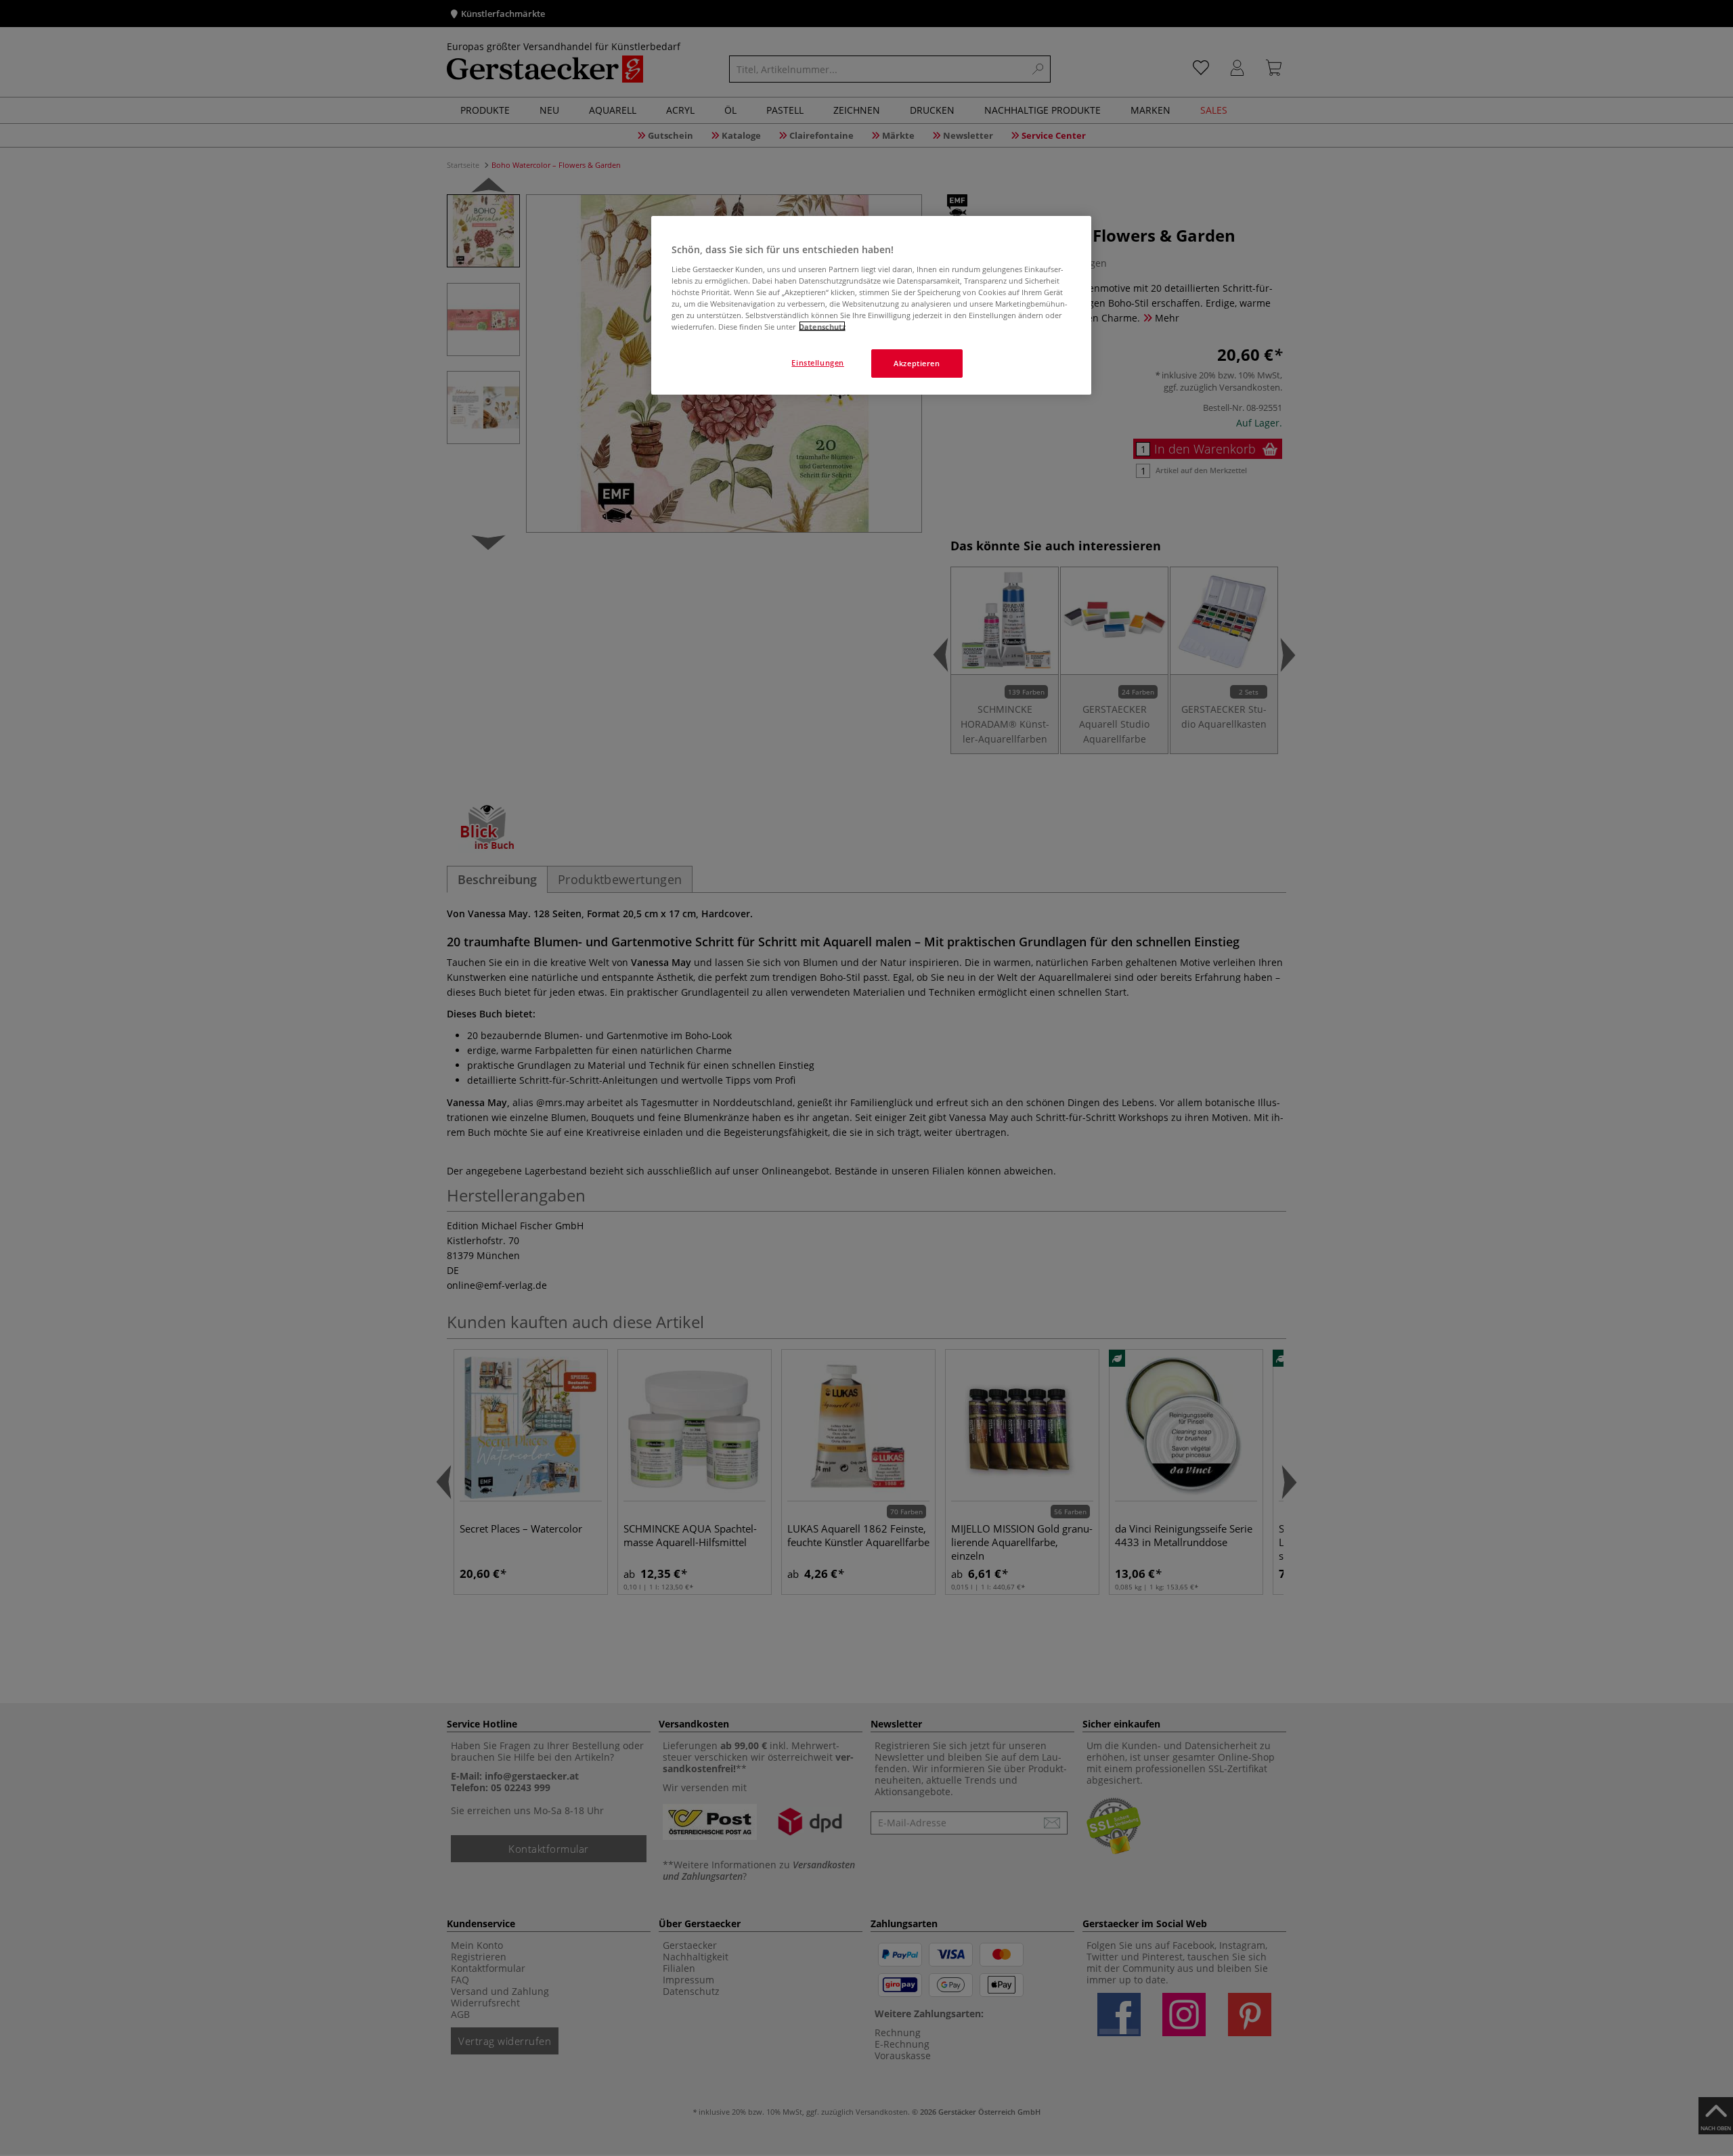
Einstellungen (817, 362)
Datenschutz (822, 326)
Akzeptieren (917, 362)
